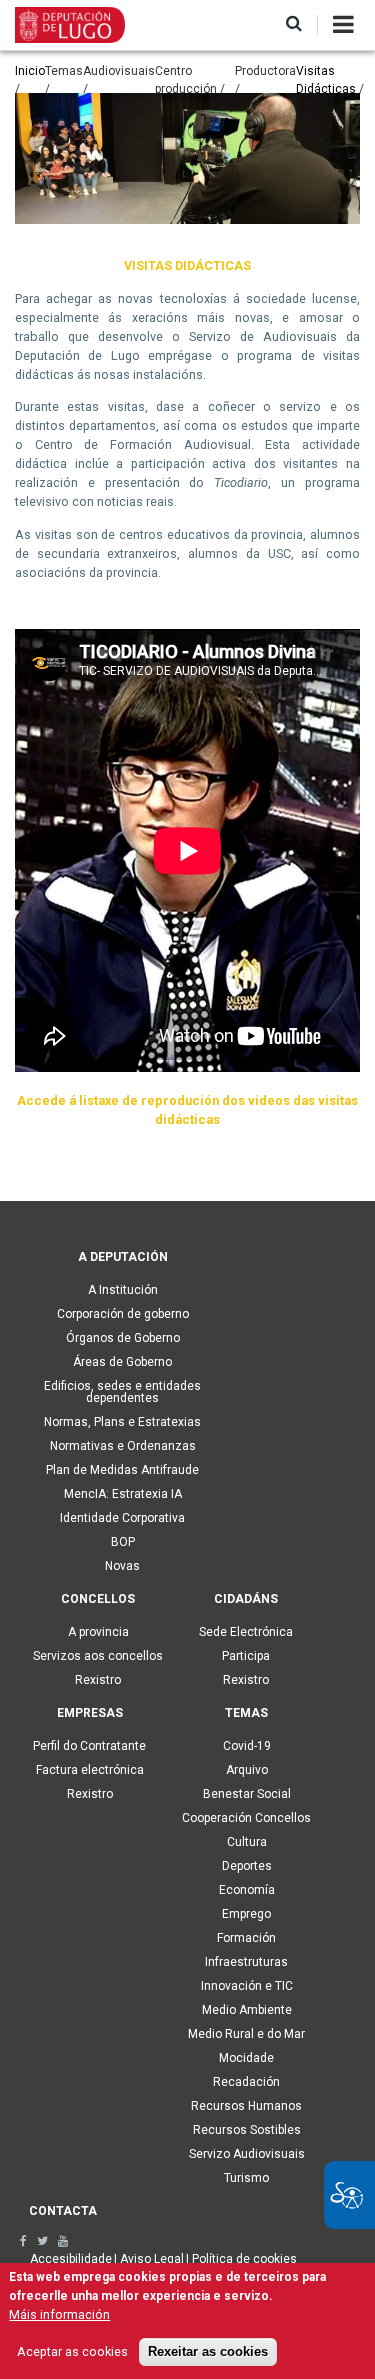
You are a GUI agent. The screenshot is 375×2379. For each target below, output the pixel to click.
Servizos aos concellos (98, 1656)
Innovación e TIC (247, 1986)
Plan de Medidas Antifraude (122, 1470)
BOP (123, 1542)
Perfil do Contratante (89, 1746)
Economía (247, 1890)
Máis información (59, 2314)
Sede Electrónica (246, 1632)
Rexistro (98, 1680)
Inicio (30, 71)
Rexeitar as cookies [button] (208, 2352)
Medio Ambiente (247, 2010)
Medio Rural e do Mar (246, 2034)
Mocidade (246, 2058)
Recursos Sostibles (247, 2130)
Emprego (246, 1914)
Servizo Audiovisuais (247, 2154)
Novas (122, 1566)
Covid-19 (247, 1746)
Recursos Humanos (246, 2106)
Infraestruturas (246, 1962)
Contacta (63, 2211)
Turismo (246, 2178)
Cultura (247, 1842)
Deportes (247, 1866)
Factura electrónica (90, 1770)
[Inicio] (70, 24)
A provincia (98, 1632)
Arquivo (247, 1770)
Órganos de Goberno (123, 1338)
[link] (23, 2241)
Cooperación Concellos (246, 1818)
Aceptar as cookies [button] (72, 2351)
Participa (246, 1656)
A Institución (123, 1290)
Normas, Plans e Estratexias (122, 1422)
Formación (246, 1938)
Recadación (246, 2082)
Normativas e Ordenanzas (123, 1446)
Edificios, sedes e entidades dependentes (122, 1392)
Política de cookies (244, 2259)
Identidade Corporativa (122, 1518)
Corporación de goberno (123, 1314)
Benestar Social (247, 1794)
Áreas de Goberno (122, 1362)
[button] (294, 24)
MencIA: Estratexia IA (123, 1494)
